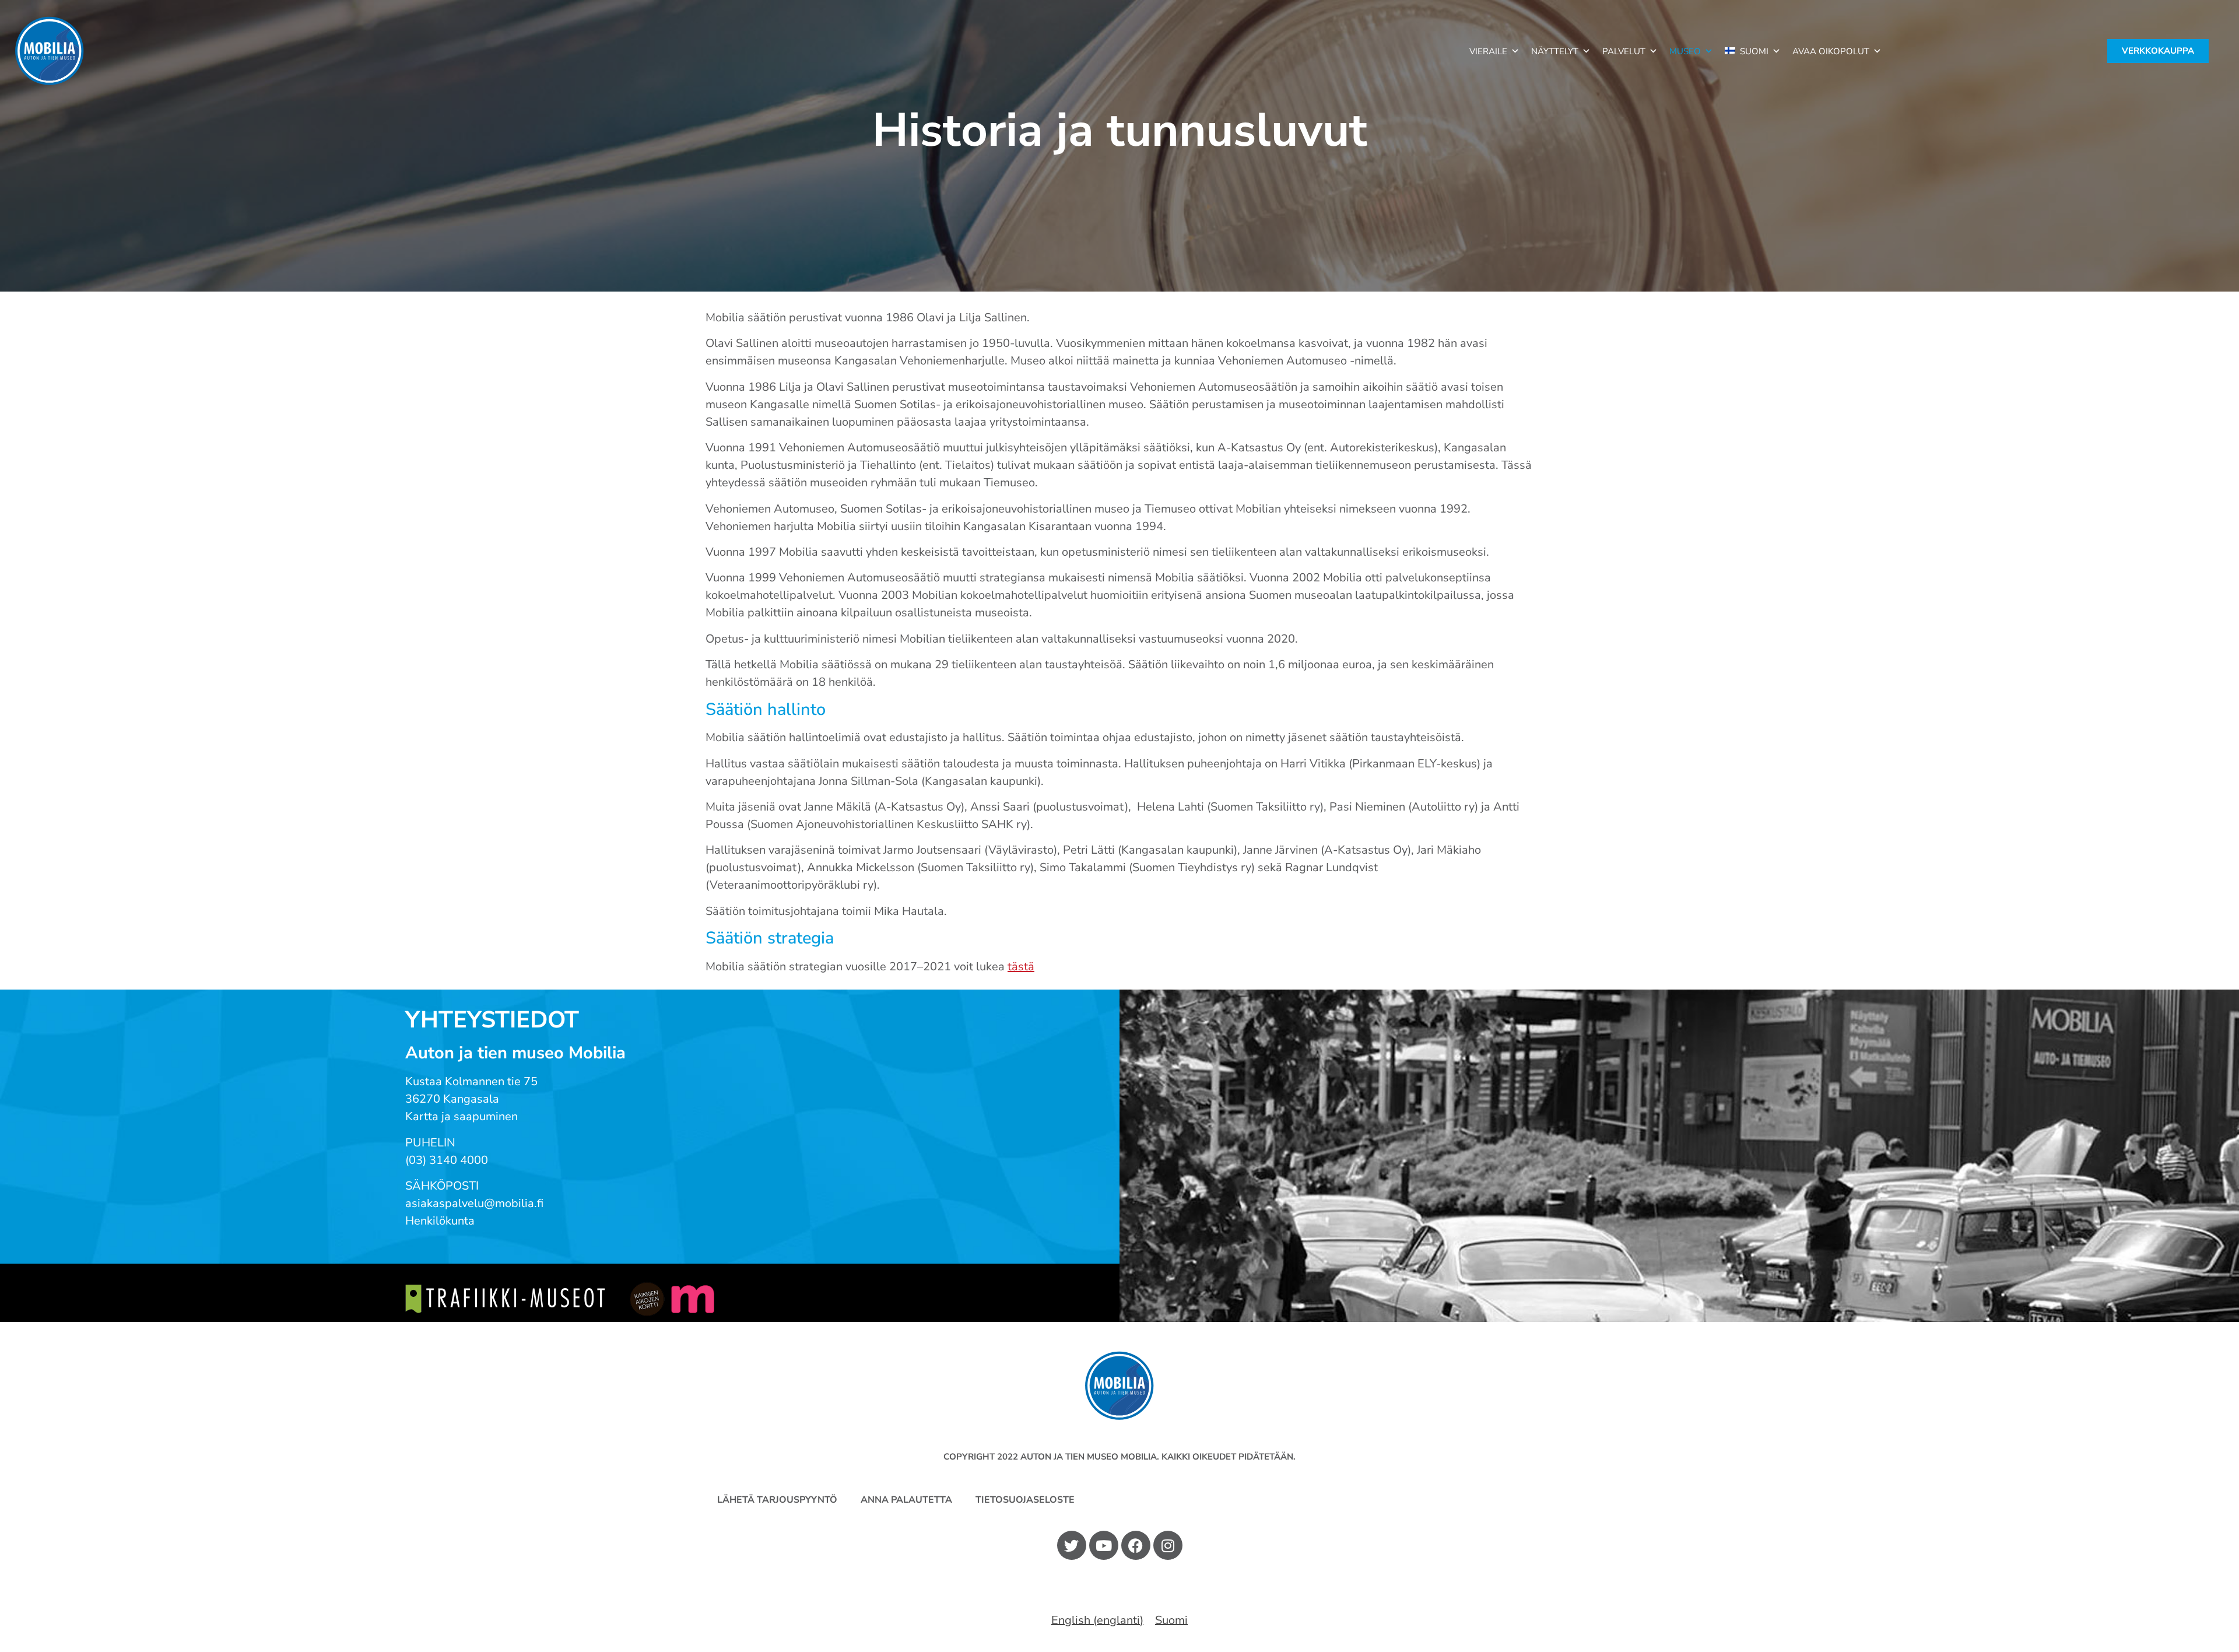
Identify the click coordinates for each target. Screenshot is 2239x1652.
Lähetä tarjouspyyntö (777, 1500)
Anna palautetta (906, 1500)
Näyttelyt (1555, 51)
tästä (1021, 967)
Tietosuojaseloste (1025, 1500)
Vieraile (1488, 51)
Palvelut (1624, 51)
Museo (1685, 51)
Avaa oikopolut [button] (1831, 51)
